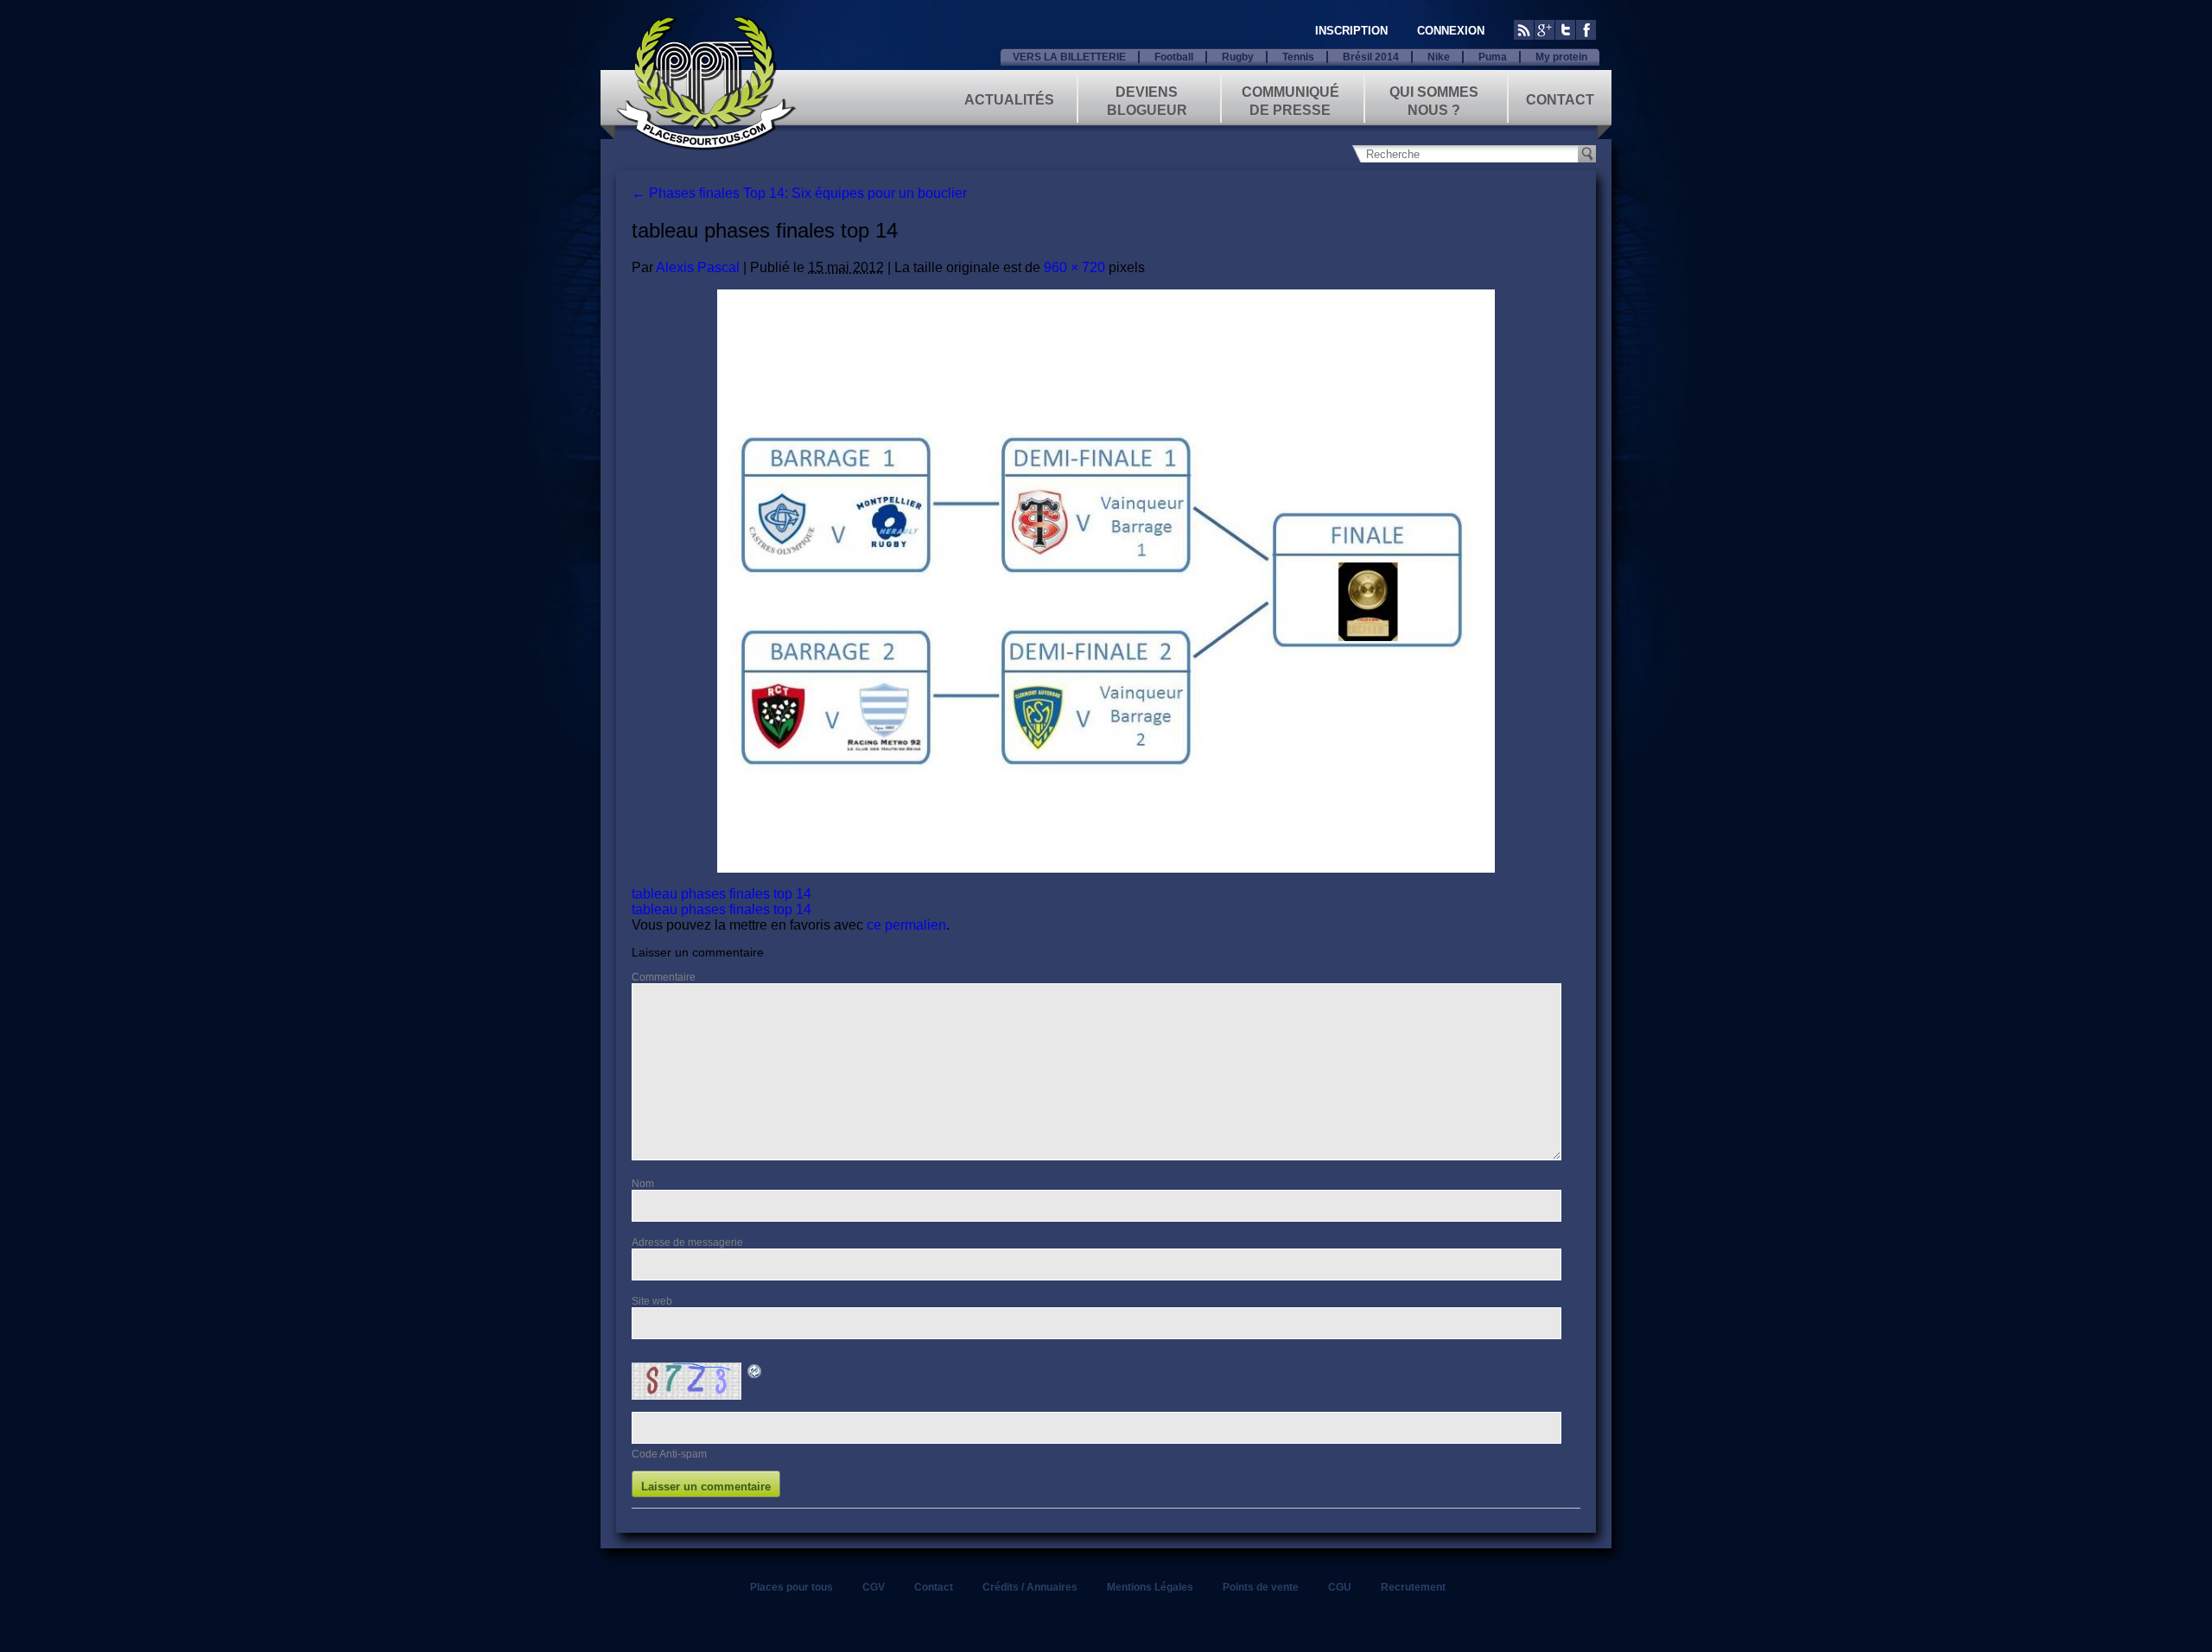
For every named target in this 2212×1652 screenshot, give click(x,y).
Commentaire (664, 977)
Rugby (1238, 57)
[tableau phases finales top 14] (1106, 581)
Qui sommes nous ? (1434, 100)
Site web (652, 1301)
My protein (1561, 57)
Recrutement (1413, 1587)
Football (1174, 57)
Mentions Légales (1150, 1587)
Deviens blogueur (1147, 100)
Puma (1493, 57)
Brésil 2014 (1371, 57)
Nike (1439, 57)
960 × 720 (1074, 267)
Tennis (1298, 57)
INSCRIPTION (1351, 31)
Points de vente (1261, 1587)
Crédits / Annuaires (1030, 1587)
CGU (1340, 1587)
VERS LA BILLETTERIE (1069, 57)
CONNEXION (1451, 31)
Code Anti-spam (669, 1454)
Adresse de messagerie (687, 1242)
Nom (643, 1184)
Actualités (1009, 100)
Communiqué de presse (1290, 100)
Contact (1560, 100)
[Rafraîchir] (755, 1374)
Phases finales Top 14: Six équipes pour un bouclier (799, 193)
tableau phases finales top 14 (721, 894)
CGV (874, 1587)
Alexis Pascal (698, 267)
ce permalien (906, 925)
